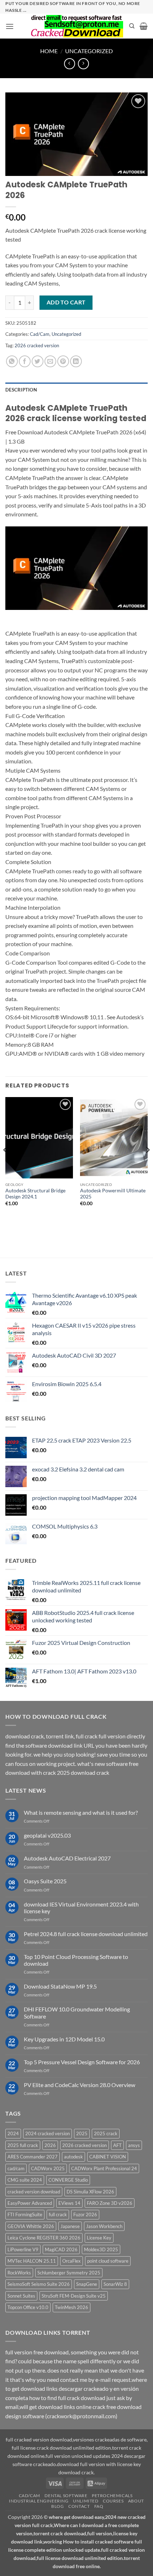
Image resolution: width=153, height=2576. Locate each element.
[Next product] (70, 64)
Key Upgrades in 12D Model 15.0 (64, 2039)
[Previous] (6, 1164)
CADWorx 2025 (48, 2168)
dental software (66, 2496)
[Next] (147, 1164)
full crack (58, 2214)
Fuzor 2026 (85, 2214)
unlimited (86, 2501)
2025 (82, 2133)
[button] (10, 26)
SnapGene (87, 2284)
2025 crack (106, 2133)
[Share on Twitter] (38, 361)
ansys (134, 2145)
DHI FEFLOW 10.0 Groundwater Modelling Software (77, 2012)
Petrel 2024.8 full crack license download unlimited (86, 1934)
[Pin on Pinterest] (63, 361)
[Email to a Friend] (50, 361)
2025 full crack (23, 2145)
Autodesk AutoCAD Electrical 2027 (67, 1858)
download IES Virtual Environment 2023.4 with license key (81, 1908)
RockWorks (19, 2273)
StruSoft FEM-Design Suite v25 (74, 2296)
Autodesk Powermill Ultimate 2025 (113, 1194)
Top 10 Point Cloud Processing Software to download (76, 1960)
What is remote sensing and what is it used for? (81, 1812)
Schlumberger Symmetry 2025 (69, 2273)
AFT (117, 2145)
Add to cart (66, 302)
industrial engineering (39, 2501)
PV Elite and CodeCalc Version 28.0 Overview (80, 2085)
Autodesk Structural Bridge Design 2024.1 (35, 1194)
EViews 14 (69, 2203)
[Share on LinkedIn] (76, 361)
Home (49, 51)
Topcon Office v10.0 (28, 2307)
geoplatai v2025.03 (47, 1835)
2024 (13, 2133)
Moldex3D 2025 (101, 2249)
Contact (79, 2506)
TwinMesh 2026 (72, 2307)
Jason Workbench (104, 2226)
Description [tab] (21, 390)
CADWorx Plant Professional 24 (104, 2168)
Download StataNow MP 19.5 (60, 1986)
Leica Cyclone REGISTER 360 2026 (44, 2238)
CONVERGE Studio (68, 2180)
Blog (57, 2506)
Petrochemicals (112, 2496)
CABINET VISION (108, 2157)
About (136, 2501)
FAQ (99, 2506)
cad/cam (16, 2168)
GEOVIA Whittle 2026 (31, 2226)
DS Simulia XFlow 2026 (90, 2192)
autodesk (73, 2157)
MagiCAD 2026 (61, 2249)
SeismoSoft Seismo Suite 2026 (39, 2284)
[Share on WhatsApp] (12, 361)
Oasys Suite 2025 (45, 1881)
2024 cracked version (48, 2133)
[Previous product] (83, 64)
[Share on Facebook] (25, 361)
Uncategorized (89, 51)
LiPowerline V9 (23, 2249)
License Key (99, 2238)
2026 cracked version (37, 345)
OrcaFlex (72, 2261)
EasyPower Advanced (30, 2203)
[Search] (132, 26)
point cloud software (108, 2261)
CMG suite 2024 (25, 2180)
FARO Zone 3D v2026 (110, 2203)
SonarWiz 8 (115, 2284)
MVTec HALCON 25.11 (32, 2261)
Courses (113, 2501)
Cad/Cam (40, 334)
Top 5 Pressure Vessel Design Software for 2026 (82, 2062)
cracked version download (34, 2192)
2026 (50, 2145)
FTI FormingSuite (25, 2214)
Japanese (70, 2226)
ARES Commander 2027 (33, 2157)
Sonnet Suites (21, 2296)
